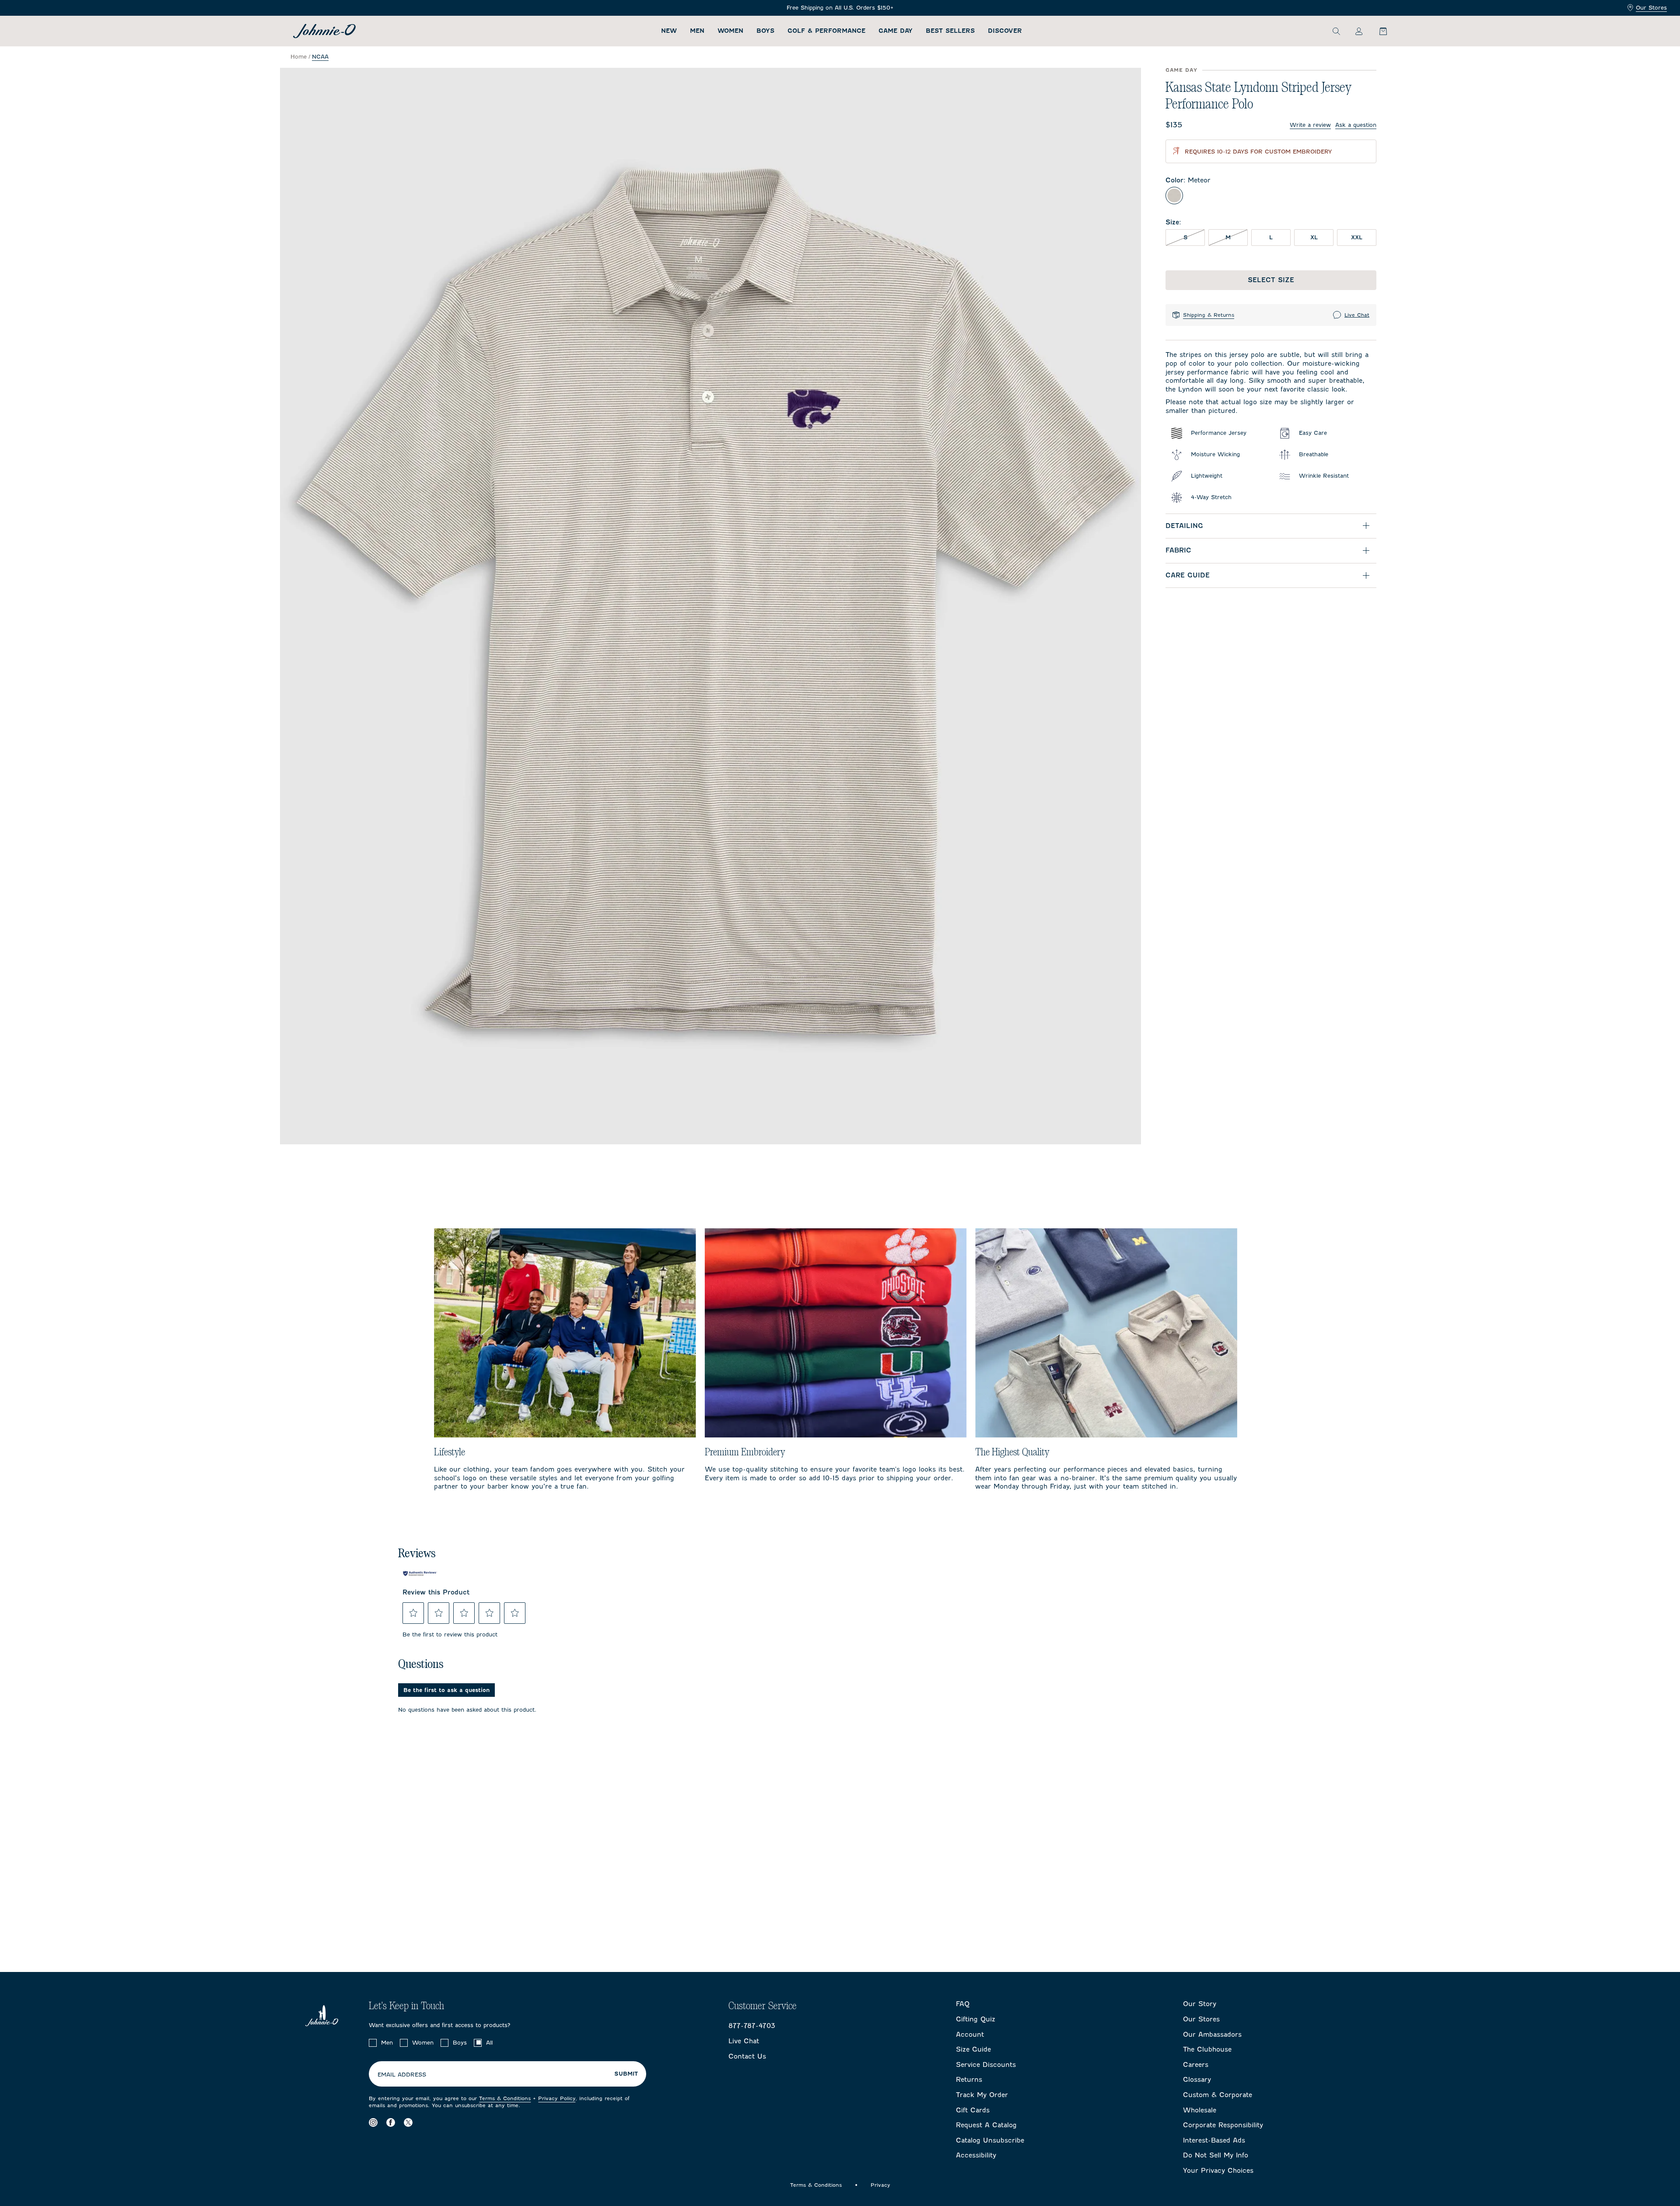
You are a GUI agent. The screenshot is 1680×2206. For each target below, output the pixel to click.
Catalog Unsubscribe (990, 2140)
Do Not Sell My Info (1216, 2155)
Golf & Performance (826, 31)
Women (730, 31)
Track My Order (982, 2095)
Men (697, 31)
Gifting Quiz (976, 2019)
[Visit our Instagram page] (373, 2122)
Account (970, 2035)
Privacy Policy (557, 2098)
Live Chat (1357, 315)
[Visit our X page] (408, 2122)
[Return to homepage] (324, 31)
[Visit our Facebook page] (391, 2122)
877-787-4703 (752, 2026)
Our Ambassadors (1212, 2035)
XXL (1357, 237)
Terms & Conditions (505, 2098)
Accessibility (976, 2155)
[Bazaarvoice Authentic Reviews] (420, 1573)
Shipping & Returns (1209, 315)
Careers (1196, 2065)
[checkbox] (373, 2043)
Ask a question (1356, 125)
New (669, 31)
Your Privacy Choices (1218, 2171)
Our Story (1200, 2004)
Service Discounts (986, 2065)
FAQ (963, 2004)
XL (1314, 237)
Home (299, 57)
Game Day (896, 31)
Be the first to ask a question (446, 1690)
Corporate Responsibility (1223, 2125)
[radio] (1174, 196)
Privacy (880, 2185)
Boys (765, 31)
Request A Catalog (986, 2125)
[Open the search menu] (1336, 31)
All (489, 2043)
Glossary (1197, 2080)
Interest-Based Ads (1214, 2140)
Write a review (1310, 125)
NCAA (320, 57)
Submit (626, 2074)
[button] (413, 1613)
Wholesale (1200, 2110)
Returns (969, 2080)
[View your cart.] (1378, 31)
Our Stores (1651, 8)
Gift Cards (973, 2110)
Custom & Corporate (1218, 2095)
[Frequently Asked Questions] (840, 8)
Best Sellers (950, 31)
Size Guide (973, 2049)
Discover (1005, 31)
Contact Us (747, 2056)
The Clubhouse (1207, 2049)
